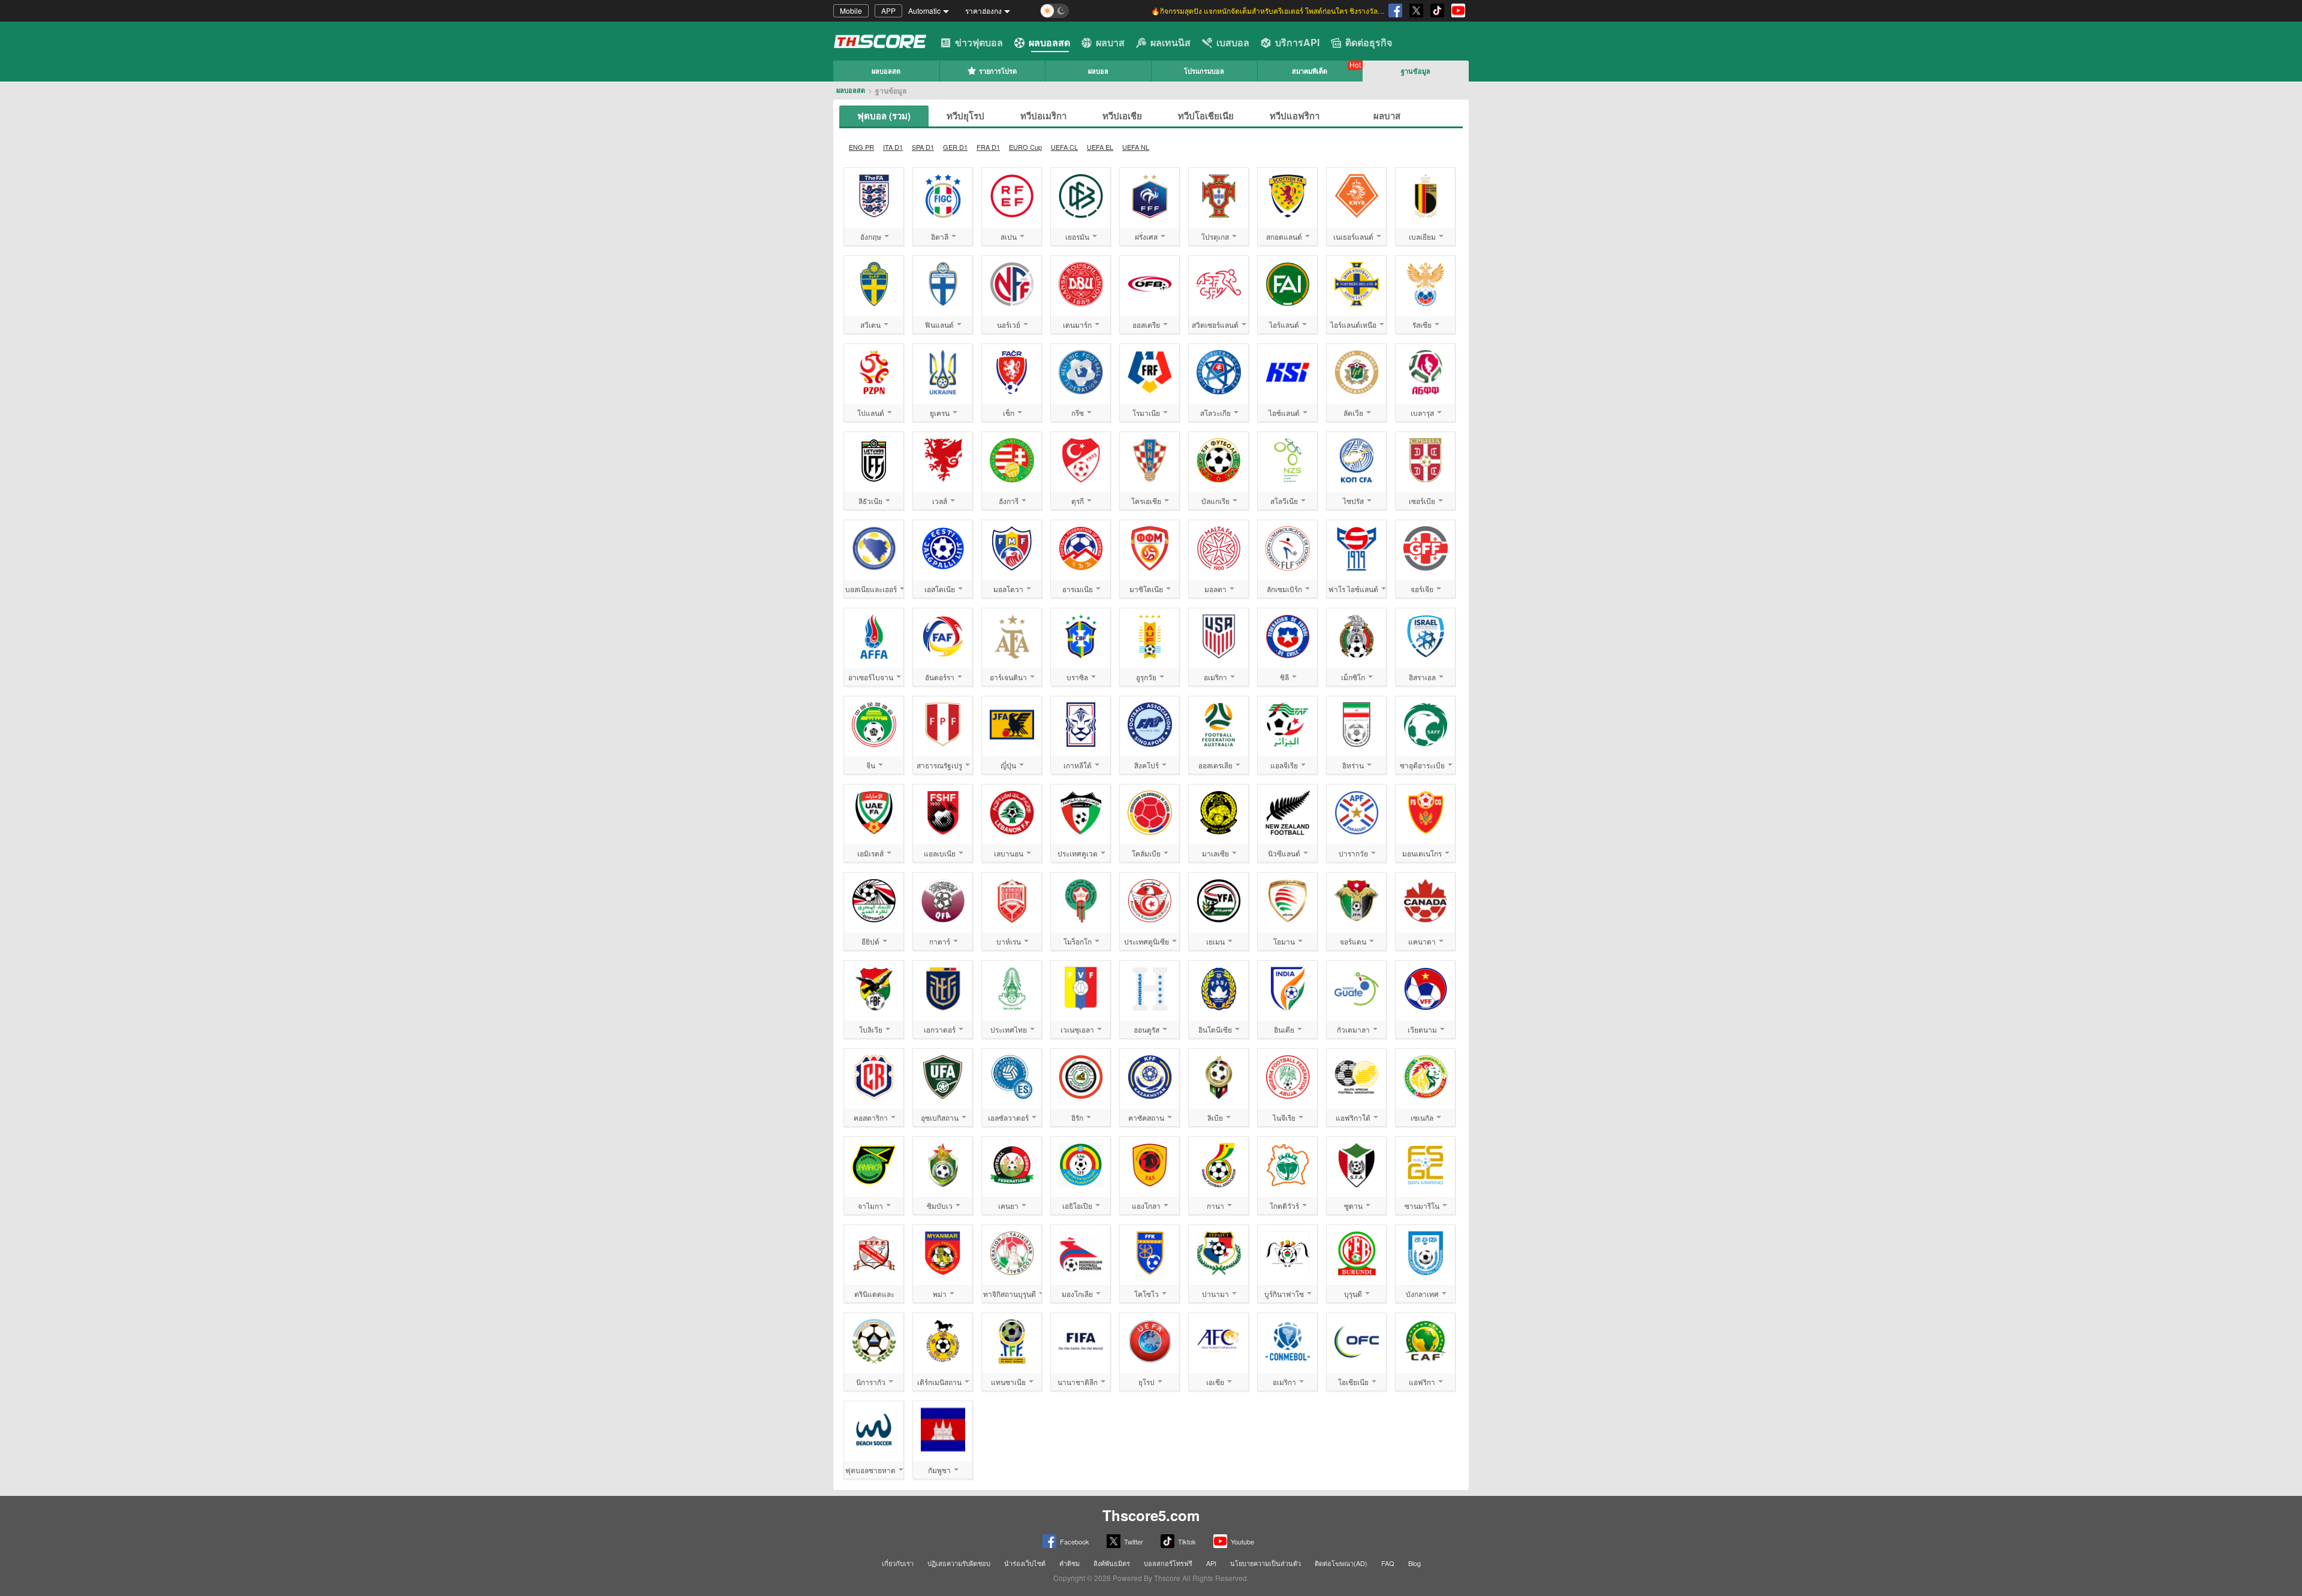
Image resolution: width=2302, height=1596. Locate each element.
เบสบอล (1233, 42)
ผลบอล (1098, 71)
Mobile (851, 10)
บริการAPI (1297, 42)
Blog (1414, 1563)
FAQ (1388, 1563)
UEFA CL (1064, 147)
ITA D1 (893, 147)
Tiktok (1187, 1541)
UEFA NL (1136, 147)
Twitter (1134, 1541)
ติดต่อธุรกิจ (1369, 42)
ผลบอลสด (1049, 42)
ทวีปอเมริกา (1043, 116)
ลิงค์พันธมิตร (1112, 1563)
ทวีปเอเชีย (1122, 116)
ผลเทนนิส (1170, 42)
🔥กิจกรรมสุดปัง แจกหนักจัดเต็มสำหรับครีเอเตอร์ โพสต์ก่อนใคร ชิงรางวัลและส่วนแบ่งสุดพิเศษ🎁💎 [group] (1268, 10)
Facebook (1075, 1541)
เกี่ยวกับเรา (898, 1563)
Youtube (1242, 1541)
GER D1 (955, 147)
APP (888, 10)
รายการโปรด (998, 71)
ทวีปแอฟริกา (1295, 116)
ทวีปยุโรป (965, 116)
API (1211, 1563)
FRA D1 (988, 147)
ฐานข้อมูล (1416, 71)
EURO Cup (1025, 147)
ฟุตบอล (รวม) (884, 116)
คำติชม (1069, 1563)
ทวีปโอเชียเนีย (1206, 116)
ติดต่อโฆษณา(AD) (1341, 1563)
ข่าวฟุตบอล (979, 42)
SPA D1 (923, 147)
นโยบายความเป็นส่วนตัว (1266, 1563)
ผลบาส (1110, 42)
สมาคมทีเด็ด (1310, 71)
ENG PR (861, 147)
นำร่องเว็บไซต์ (1025, 1563)
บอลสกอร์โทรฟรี (1168, 1563)
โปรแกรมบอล (1204, 71)
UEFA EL (1100, 147)
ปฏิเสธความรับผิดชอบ (959, 1563)
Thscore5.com (1151, 1515)
